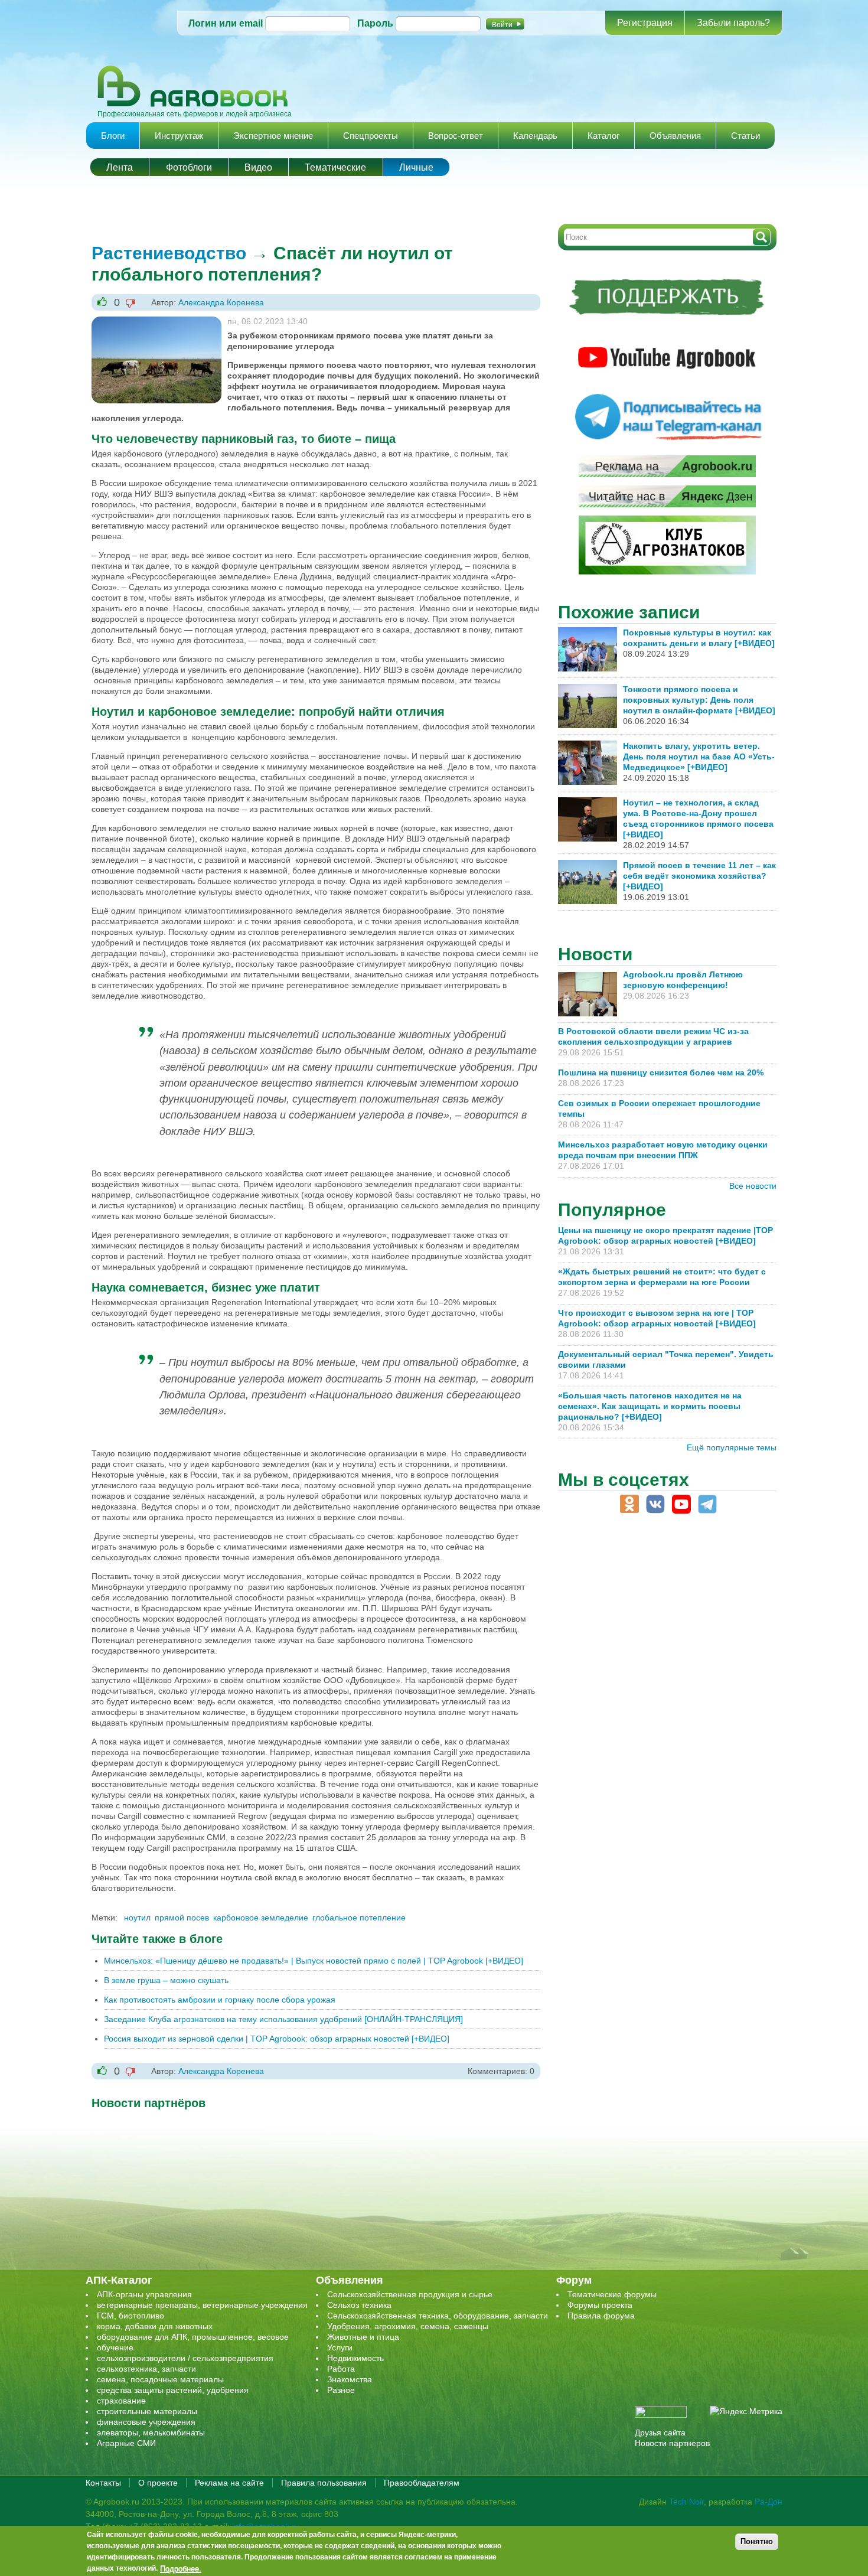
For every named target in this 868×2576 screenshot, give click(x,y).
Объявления (675, 136)
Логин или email (226, 23)
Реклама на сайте (229, 2483)
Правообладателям (422, 2483)
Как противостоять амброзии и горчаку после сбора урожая (220, 2000)
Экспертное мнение (273, 136)
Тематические (335, 167)
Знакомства (350, 2379)
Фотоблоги (189, 167)
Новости (595, 954)
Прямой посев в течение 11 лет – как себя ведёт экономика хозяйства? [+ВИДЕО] (699, 876)
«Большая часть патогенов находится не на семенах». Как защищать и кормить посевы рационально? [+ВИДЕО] (650, 1406)
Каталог (603, 136)
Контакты (103, 2483)
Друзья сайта (660, 2432)
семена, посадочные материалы (160, 2379)
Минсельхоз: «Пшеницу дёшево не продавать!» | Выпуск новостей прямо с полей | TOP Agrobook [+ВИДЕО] (314, 1961)
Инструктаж (179, 136)
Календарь (535, 136)
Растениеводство (169, 253)
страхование (121, 2401)
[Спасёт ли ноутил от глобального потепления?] (156, 322)
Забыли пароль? (733, 23)
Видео (258, 167)
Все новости (753, 1186)
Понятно (757, 2541)
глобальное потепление (359, 1918)
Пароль (375, 23)
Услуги (340, 2347)
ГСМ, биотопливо (130, 2316)
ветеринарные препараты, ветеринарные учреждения (202, 2305)
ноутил (137, 1918)
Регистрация (645, 23)
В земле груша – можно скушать (166, 1980)
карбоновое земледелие (261, 1918)
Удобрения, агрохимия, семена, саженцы (408, 2326)
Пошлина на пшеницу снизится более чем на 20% (663, 1072)
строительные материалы (147, 2411)
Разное (341, 2390)
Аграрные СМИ (126, 2443)
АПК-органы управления (144, 2294)
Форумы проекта (600, 2305)
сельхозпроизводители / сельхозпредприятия (185, 2358)
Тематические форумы (612, 2294)
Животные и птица (363, 2337)
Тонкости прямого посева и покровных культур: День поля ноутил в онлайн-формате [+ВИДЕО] (699, 700)
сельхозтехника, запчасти (146, 2369)
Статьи (745, 136)
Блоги (113, 136)
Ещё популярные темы (732, 1447)
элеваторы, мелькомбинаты (151, 2432)
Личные (416, 167)
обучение (115, 2347)
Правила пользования (324, 2483)
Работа (341, 2369)
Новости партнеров (672, 2443)
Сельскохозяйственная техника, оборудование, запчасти (438, 2316)
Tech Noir (686, 2502)
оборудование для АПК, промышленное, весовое (193, 2337)
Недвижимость (355, 2358)
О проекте (158, 2483)
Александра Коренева (221, 302)
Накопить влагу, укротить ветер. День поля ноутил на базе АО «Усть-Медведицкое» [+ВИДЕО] (699, 757)
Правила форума (601, 2316)
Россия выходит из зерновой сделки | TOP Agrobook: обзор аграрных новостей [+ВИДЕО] (277, 2039)
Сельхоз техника (359, 2305)
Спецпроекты (371, 136)
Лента (120, 167)
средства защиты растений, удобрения (173, 2390)
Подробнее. (181, 2568)
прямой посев (182, 1918)
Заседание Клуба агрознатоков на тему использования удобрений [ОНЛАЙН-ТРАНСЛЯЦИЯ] (283, 2019)
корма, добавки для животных (155, 2326)
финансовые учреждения (146, 2422)
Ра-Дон (769, 2502)
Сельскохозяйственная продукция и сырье (410, 2294)
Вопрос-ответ (456, 136)
